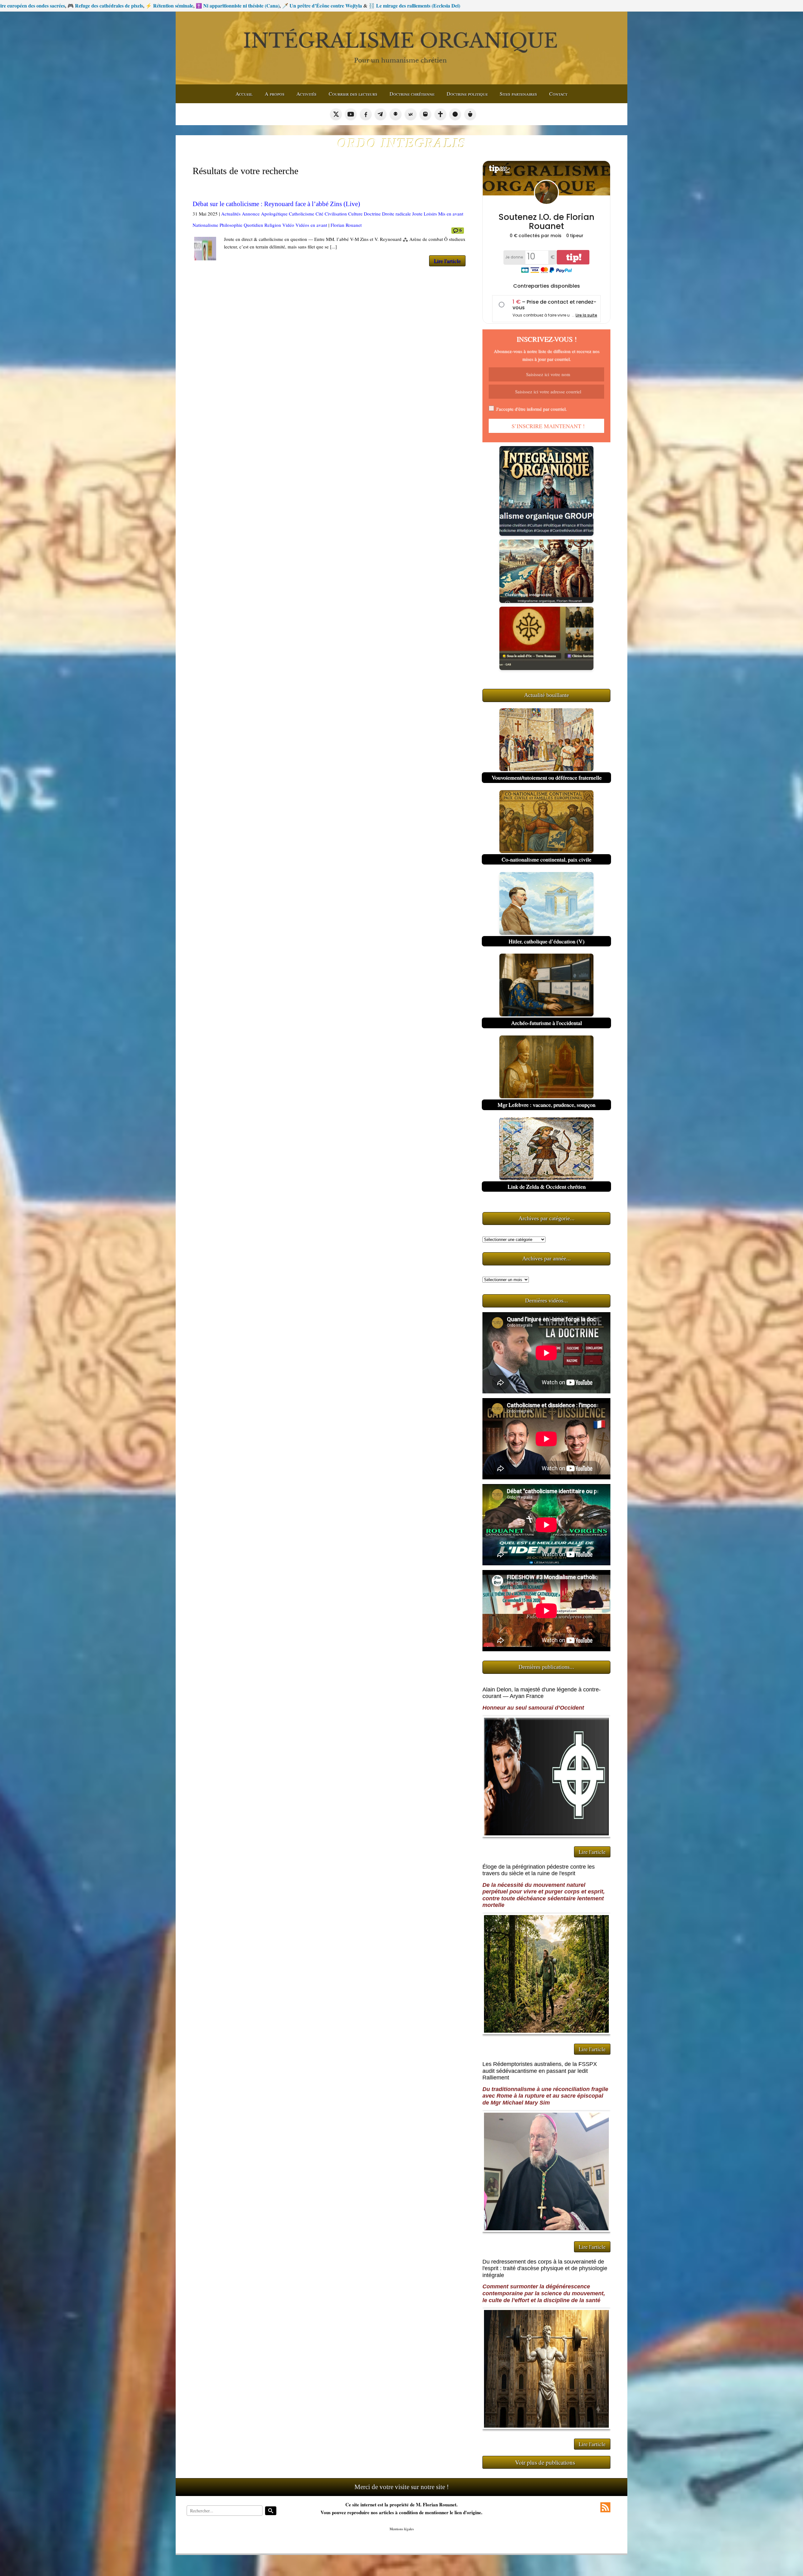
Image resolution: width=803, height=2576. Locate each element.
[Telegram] (380, 114)
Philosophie (231, 225)
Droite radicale (396, 214)
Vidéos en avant (311, 225)
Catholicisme (302, 214)
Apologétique (274, 214)
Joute (417, 214)
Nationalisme (205, 225)
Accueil (244, 94)
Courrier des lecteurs (353, 94)
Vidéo (288, 225)
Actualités (231, 214)
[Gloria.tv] (440, 114)
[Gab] (396, 114)
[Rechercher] (271, 2511)
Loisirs (430, 214)
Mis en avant (451, 214)
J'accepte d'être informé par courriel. (531, 409)
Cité (319, 214)
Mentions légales (402, 2529)
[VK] (411, 114)
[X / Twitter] (336, 114)
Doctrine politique (467, 94)
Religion (273, 225)
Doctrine (372, 214)
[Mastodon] (425, 114)
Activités (306, 94)
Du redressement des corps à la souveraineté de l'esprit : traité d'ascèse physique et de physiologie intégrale (545, 2268)
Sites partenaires (518, 94)
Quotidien (253, 225)
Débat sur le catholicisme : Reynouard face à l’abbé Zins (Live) (276, 204)
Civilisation (336, 214)
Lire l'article (447, 261)
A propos (275, 94)
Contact (558, 94)
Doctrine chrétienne (412, 94)
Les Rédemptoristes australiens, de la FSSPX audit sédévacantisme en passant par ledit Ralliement (540, 2071)
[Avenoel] (455, 114)
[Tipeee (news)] (470, 114)
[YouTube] (351, 114)
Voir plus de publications (545, 2462)
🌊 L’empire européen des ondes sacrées (683, 5)
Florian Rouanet (346, 225)
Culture (355, 214)
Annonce (251, 214)
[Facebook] (366, 114)
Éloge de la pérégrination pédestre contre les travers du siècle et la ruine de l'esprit (539, 1870)
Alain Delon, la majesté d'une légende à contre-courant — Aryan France (542, 1693)
